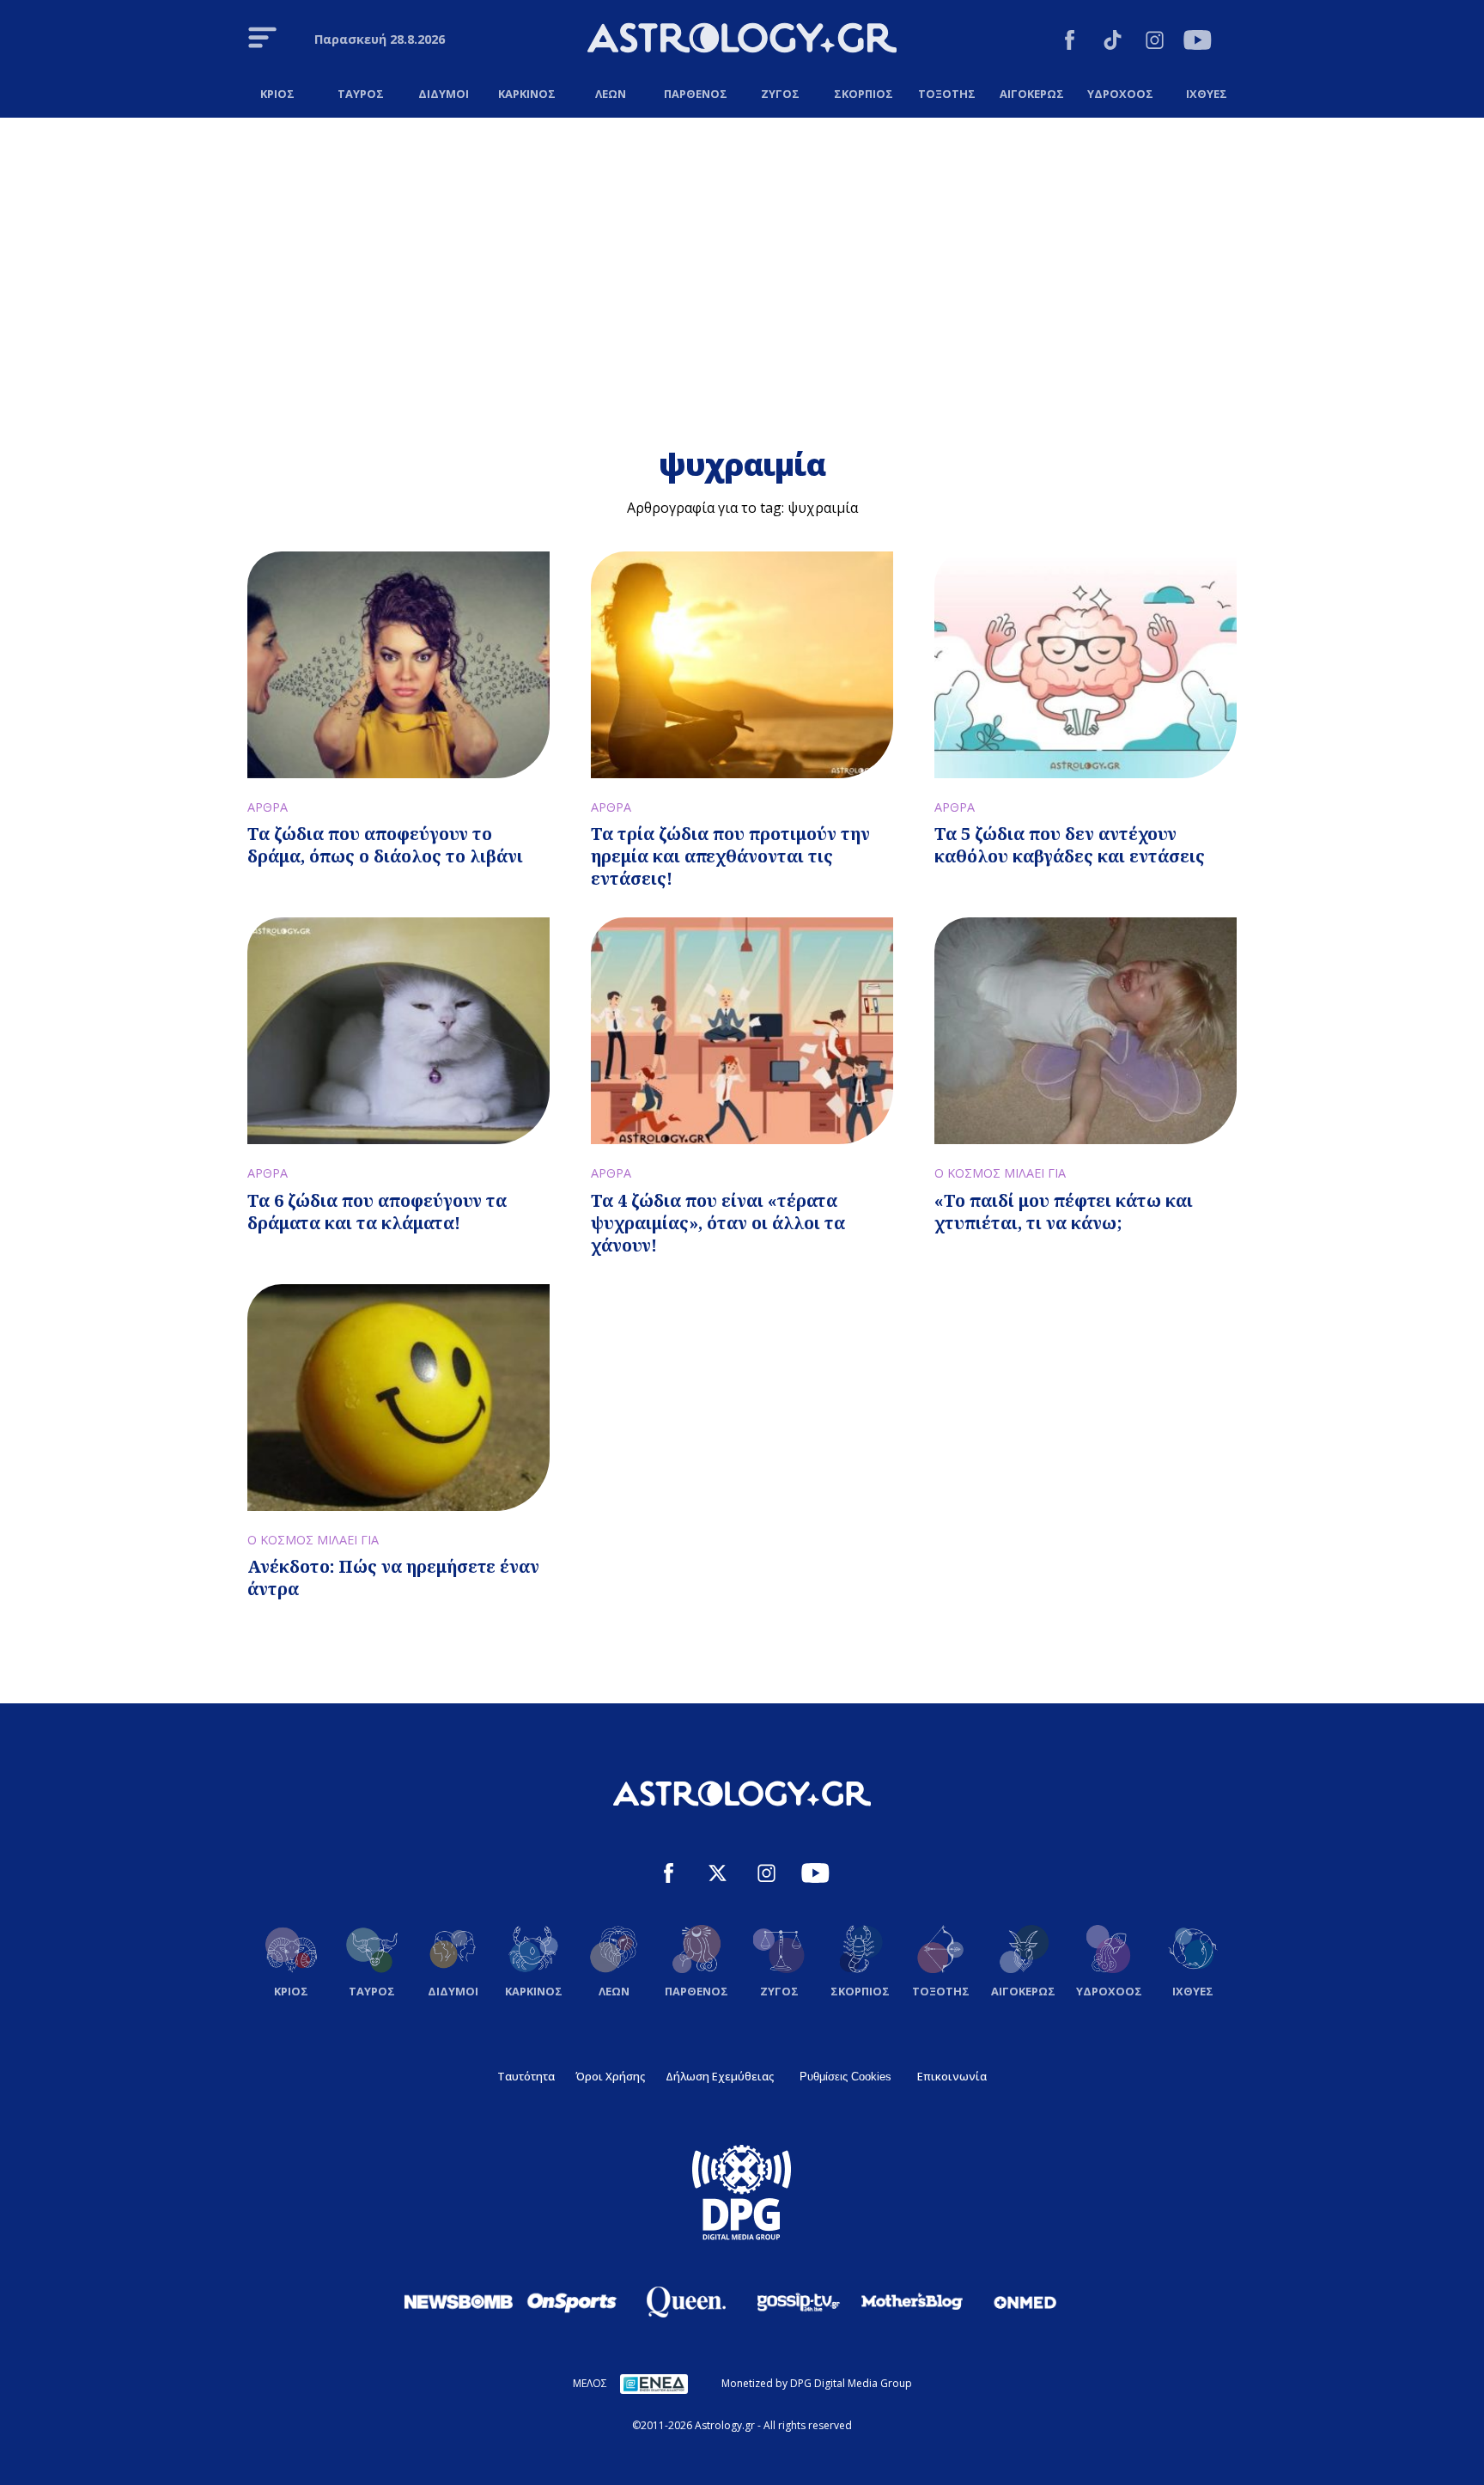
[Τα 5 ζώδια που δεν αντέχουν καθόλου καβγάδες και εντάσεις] (1086, 665)
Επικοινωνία (952, 2076)
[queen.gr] (685, 2302)
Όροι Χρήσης (610, 2076)
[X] (718, 1876)
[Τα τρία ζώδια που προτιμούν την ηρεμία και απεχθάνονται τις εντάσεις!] (742, 665)
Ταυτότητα (526, 2076)
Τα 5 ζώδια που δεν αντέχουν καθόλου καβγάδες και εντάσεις (1070, 845)
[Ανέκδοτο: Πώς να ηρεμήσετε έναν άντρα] (398, 1398)
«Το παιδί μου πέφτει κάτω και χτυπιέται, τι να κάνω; (1064, 1212)
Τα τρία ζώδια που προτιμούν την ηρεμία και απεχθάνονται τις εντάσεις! (730, 856)
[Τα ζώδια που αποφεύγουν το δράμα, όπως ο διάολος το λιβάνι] (398, 665)
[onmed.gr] (1025, 2302)
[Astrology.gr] (742, 40)
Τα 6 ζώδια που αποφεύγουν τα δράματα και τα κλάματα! (377, 1212)
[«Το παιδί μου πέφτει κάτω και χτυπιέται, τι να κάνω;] (1086, 1031)
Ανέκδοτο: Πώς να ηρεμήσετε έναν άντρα (393, 1577)
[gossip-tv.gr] (799, 2302)
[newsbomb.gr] (459, 2301)
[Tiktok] (1113, 43)
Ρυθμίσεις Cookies (845, 2077)
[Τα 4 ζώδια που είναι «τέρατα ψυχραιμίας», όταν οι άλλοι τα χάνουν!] (742, 1031)
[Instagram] (1155, 43)
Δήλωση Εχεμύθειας (720, 2076)
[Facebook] (1070, 43)
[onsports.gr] (572, 2301)
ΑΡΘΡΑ (268, 807)
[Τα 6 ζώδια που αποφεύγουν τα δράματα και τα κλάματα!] (398, 1031)
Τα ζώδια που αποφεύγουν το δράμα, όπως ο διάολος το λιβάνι (385, 845)
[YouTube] (1198, 43)
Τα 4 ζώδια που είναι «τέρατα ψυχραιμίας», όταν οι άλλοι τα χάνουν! (718, 1223)
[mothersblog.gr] (912, 2302)
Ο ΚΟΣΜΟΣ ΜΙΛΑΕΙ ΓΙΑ (1000, 1173)
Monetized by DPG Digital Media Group (817, 2383)
